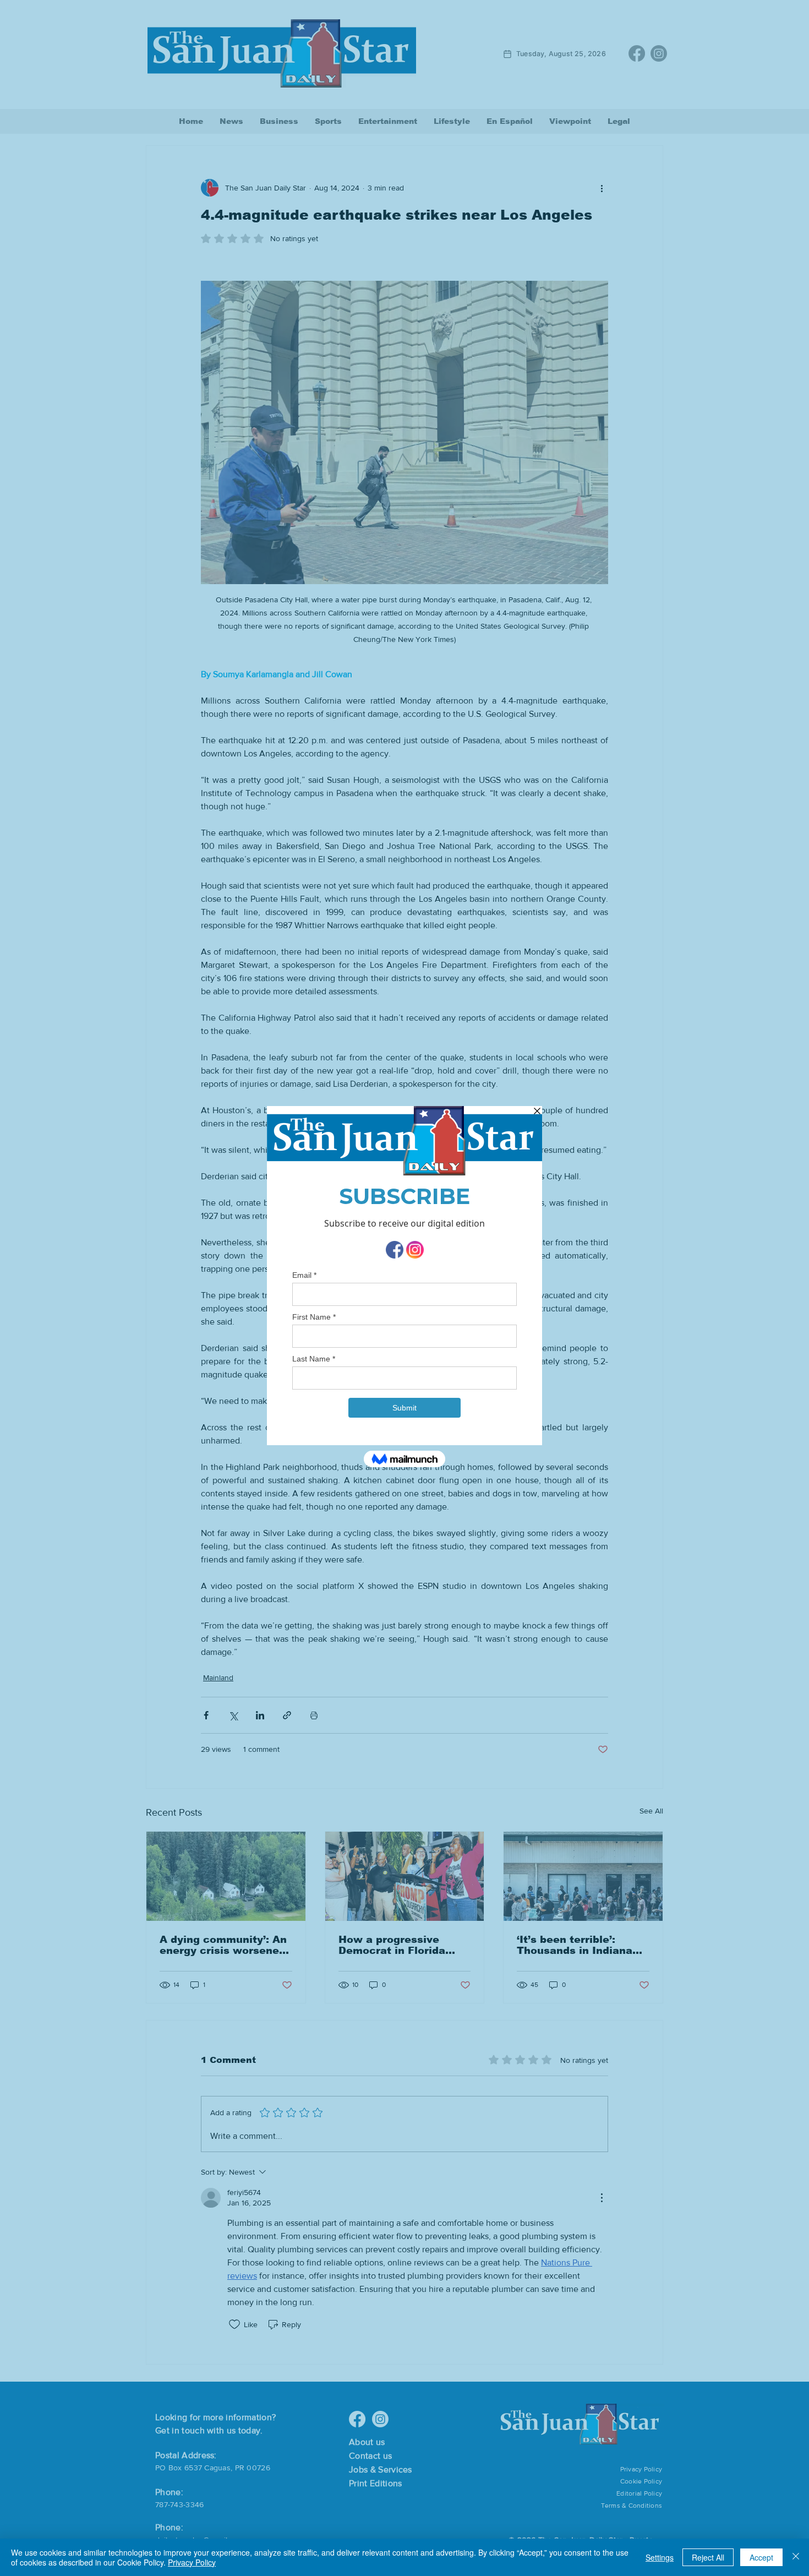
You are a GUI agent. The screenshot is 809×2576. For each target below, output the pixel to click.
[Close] (796, 2557)
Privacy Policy (192, 2562)
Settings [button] (660, 2557)
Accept (761, 2557)
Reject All (708, 2557)
